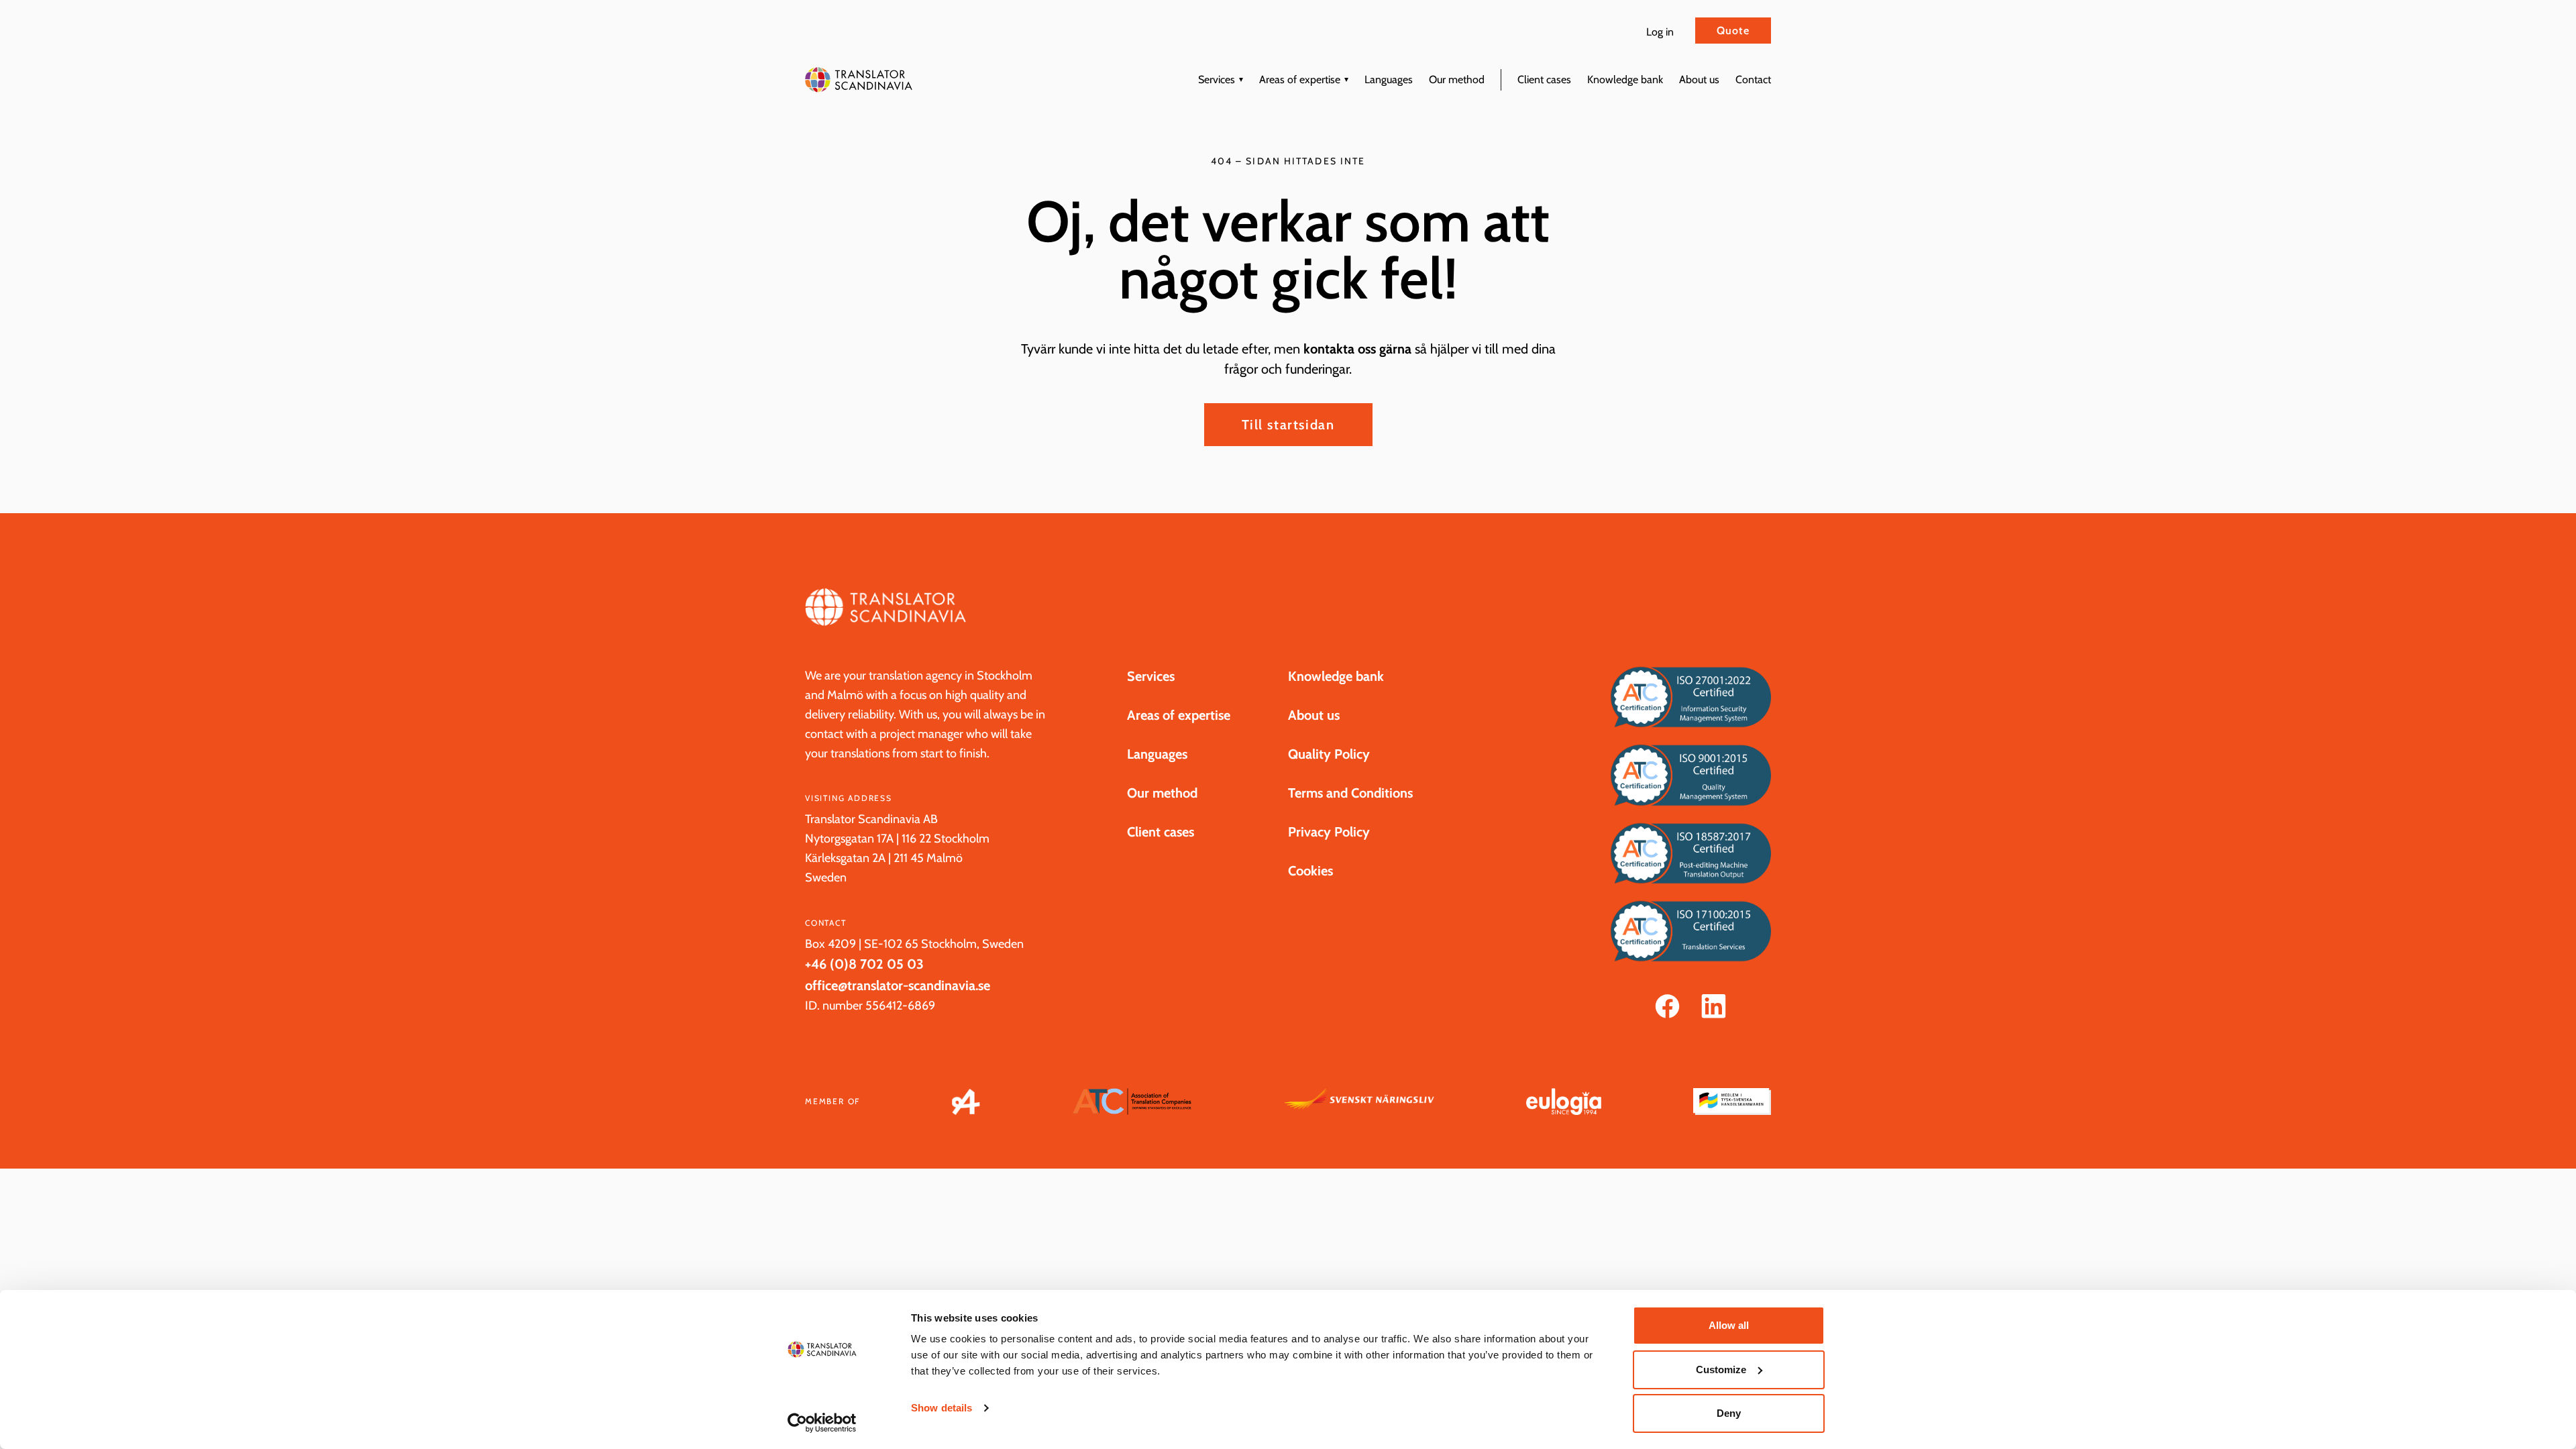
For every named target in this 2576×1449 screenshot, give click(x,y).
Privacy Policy (1329, 832)
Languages (1389, 79)
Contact (1753, 79)
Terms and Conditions (1350, 793)
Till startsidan (1288, 425)
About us (1699, 79)
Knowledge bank (1625, 79)
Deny (1729, 1413)
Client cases (1544, 79)
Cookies (1310, 871)
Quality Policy (1329, 754)
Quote (1733, 31)
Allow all (1729, 1325)
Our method (1457, 79)
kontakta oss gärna (1357, 349)
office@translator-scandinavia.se (898, 985)
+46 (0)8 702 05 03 (864, 964)
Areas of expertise (1300, 79)
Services (1217, 79)
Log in (1660, 32)
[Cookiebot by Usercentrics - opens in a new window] (822, 1423)
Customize (1721, 1370)
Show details (942, 1408)
